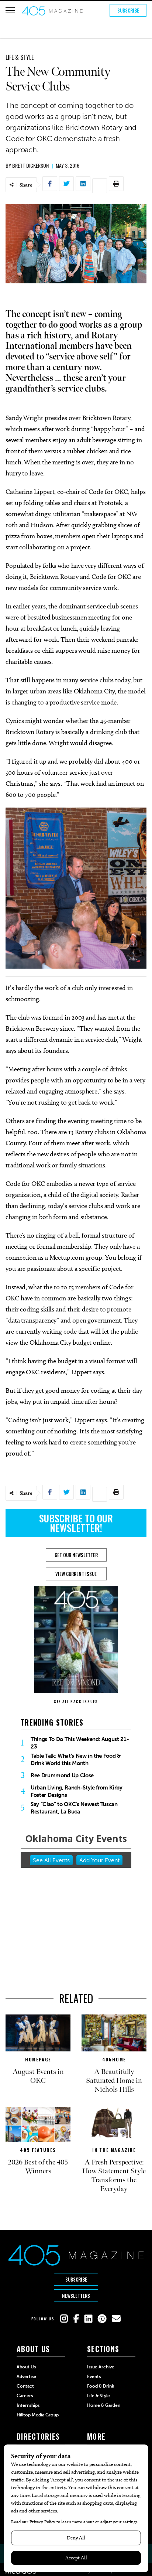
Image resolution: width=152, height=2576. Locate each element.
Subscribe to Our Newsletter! (76, 1523)
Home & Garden (104, 2405)
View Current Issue (76, 1574)
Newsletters (76, 2296)
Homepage (38, 2059)
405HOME (114, 2059)
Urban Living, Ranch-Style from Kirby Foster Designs (77, 1791)
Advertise (26, 2377)
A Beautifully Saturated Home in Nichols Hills (114, 2081)
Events (94, 2377)
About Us (26, 2367)
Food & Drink (101, 2386)
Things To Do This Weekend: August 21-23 (80, 1743)
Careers (25, 2396)
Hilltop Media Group (38, 2415)
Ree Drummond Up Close (62, 1775)
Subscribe (128, 10)
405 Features (38, 2150)
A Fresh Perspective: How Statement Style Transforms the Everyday (114, 2176)
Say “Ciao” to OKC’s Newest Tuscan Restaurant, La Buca (74, 1808)
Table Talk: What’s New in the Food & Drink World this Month (76, 1760)
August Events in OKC (38, 2076)
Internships (28, 2405)
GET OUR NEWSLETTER (76, 1555)
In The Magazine (114, 2150)
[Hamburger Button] (10, 10)
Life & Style (20, 57)
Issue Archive (101, 2367)
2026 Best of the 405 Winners (38, 2167)
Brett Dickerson (30, 165)
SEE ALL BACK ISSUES (76, 1701)
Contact (25, 2386)
